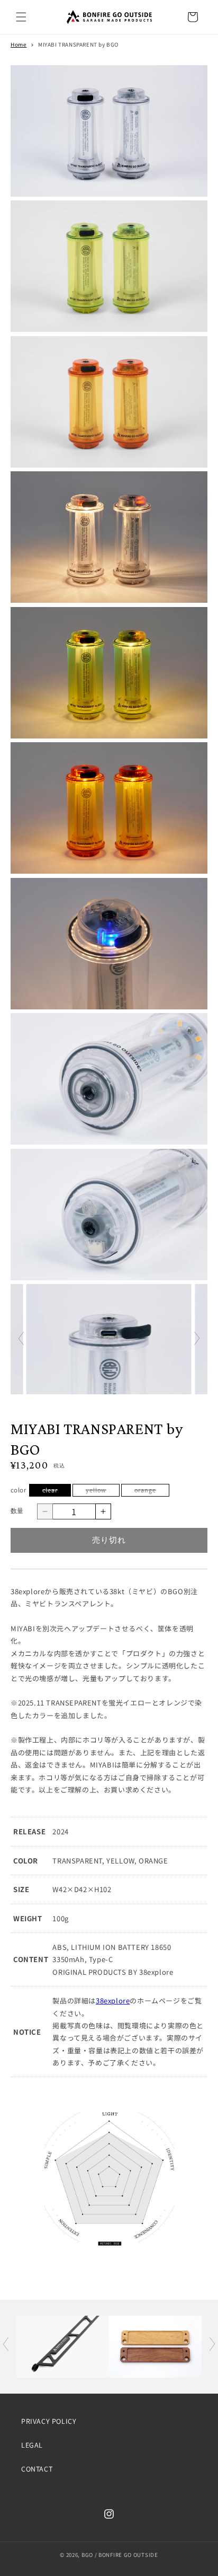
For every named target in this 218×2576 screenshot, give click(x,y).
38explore (113, 2001)
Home (19, 44)
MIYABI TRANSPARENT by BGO (78, 44)
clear (53, 1491)
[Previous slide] (21, 1341)
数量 (17, 1511)
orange (148, 1491)
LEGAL (32, 2445)
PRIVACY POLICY (49, 2421)
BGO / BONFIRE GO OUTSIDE (120, 2555)
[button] (21, 17)
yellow (99, 1491)
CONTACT (37, 2469)
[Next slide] (197, 1341)
